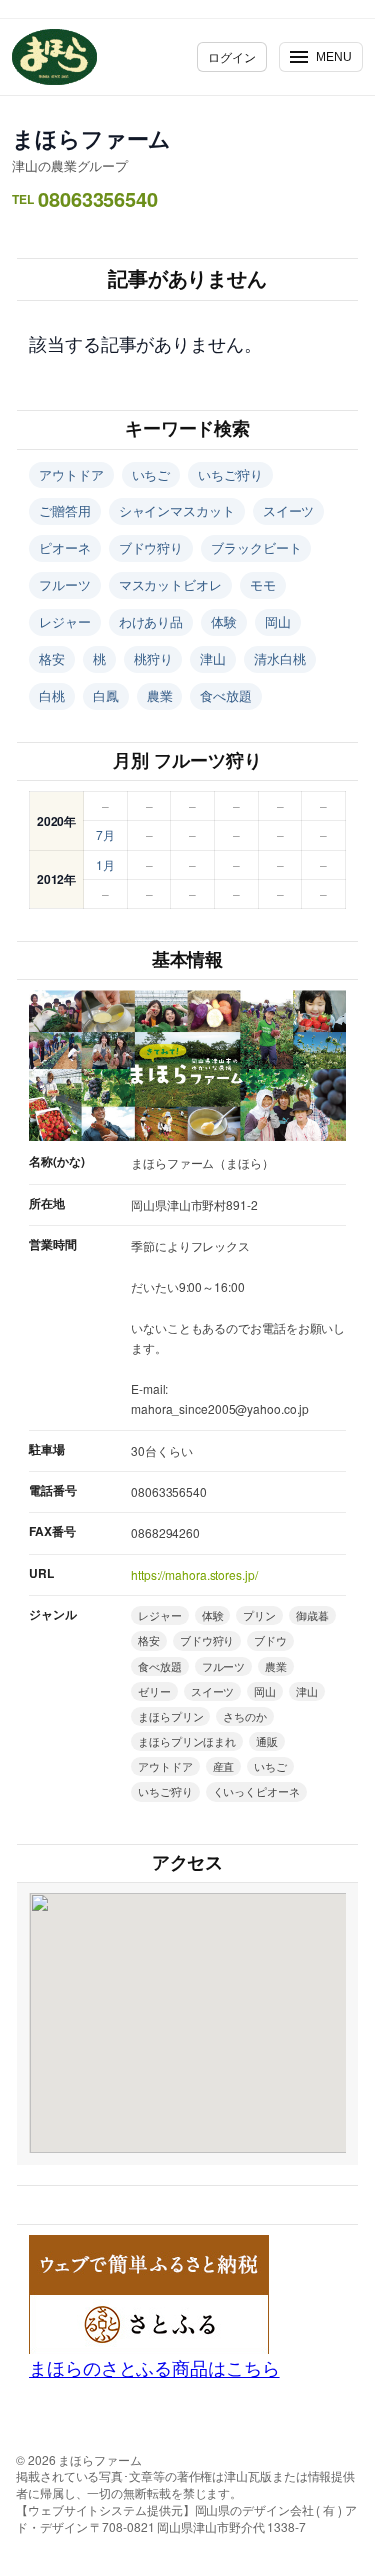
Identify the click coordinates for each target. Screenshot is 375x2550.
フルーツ (65, 584)
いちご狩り (230, 474)
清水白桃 (280, 658)
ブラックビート (256, 547)
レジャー (65, 621)
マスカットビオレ (170, 584)
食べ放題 (226, 695)
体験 (224, 621)
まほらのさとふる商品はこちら (154, 2367)
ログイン (232, 56)
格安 (52, 658)
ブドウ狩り (151, 547)
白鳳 (106, 695)
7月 (105, 834)
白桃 (52, 695)
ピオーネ (65, 547)
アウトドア (71, 474)
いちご (151, 474)
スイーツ (289, 510)
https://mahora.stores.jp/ (194, 1574)
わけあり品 (151, 621)
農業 (160, 695)
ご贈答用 (65, 510)
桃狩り (153, 658)
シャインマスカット (177, 510)
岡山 (278, 621)
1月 (105, 864)
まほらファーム (91, 138)
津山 (213, 658)
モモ (263, 584)
